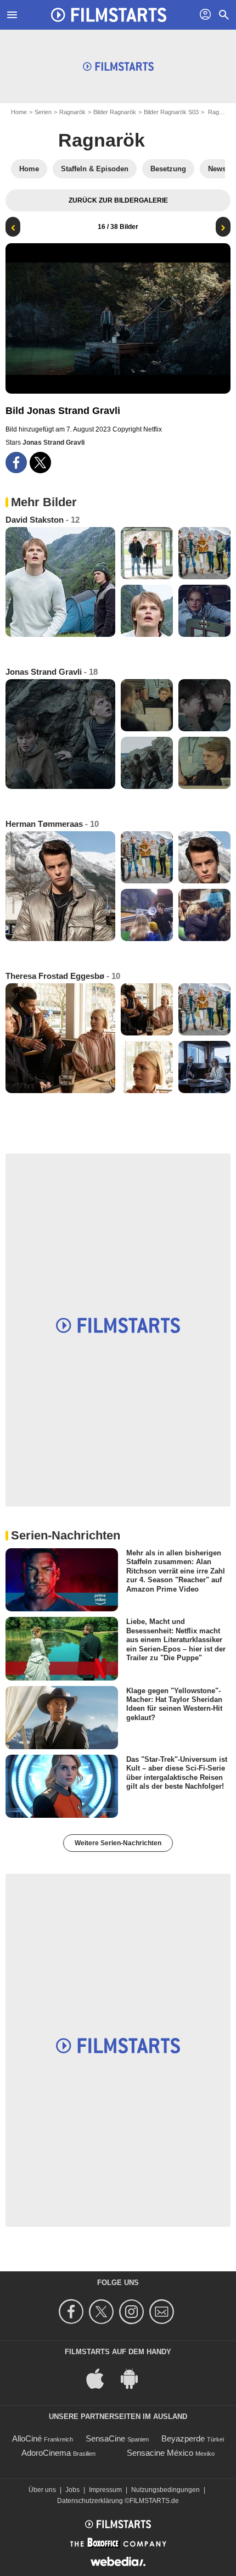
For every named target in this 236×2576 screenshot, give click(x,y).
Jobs (72, 2490)
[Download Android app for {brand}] (135, 2378)
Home (19, 112)
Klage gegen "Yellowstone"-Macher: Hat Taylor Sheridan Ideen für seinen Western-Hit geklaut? (174, 1704)
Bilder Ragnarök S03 (171, 112)
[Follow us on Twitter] (103, 2312)
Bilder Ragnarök (115, 112)
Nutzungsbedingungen (165, 2490)
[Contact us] (163, 2312)
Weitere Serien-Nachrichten (118, 1843)
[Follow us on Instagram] (133, 2312)
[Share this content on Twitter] (40, 463)
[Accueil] (109, 15)
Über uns (42, 2490)
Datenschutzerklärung (90, 2501)
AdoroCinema (46, 2453)
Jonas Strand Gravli (54, 443)
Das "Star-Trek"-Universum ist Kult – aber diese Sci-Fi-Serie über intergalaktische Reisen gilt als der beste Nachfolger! (177, 1773)
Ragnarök (72, 112)
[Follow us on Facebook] (73, 2312)
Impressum (105, 2490)
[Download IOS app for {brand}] (101, 2378)
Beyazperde (183, 2438)
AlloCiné (27, 2438)
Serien (43, 112)
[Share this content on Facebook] (16, 463)
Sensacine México (160, 2453)
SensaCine (105, 2438)
